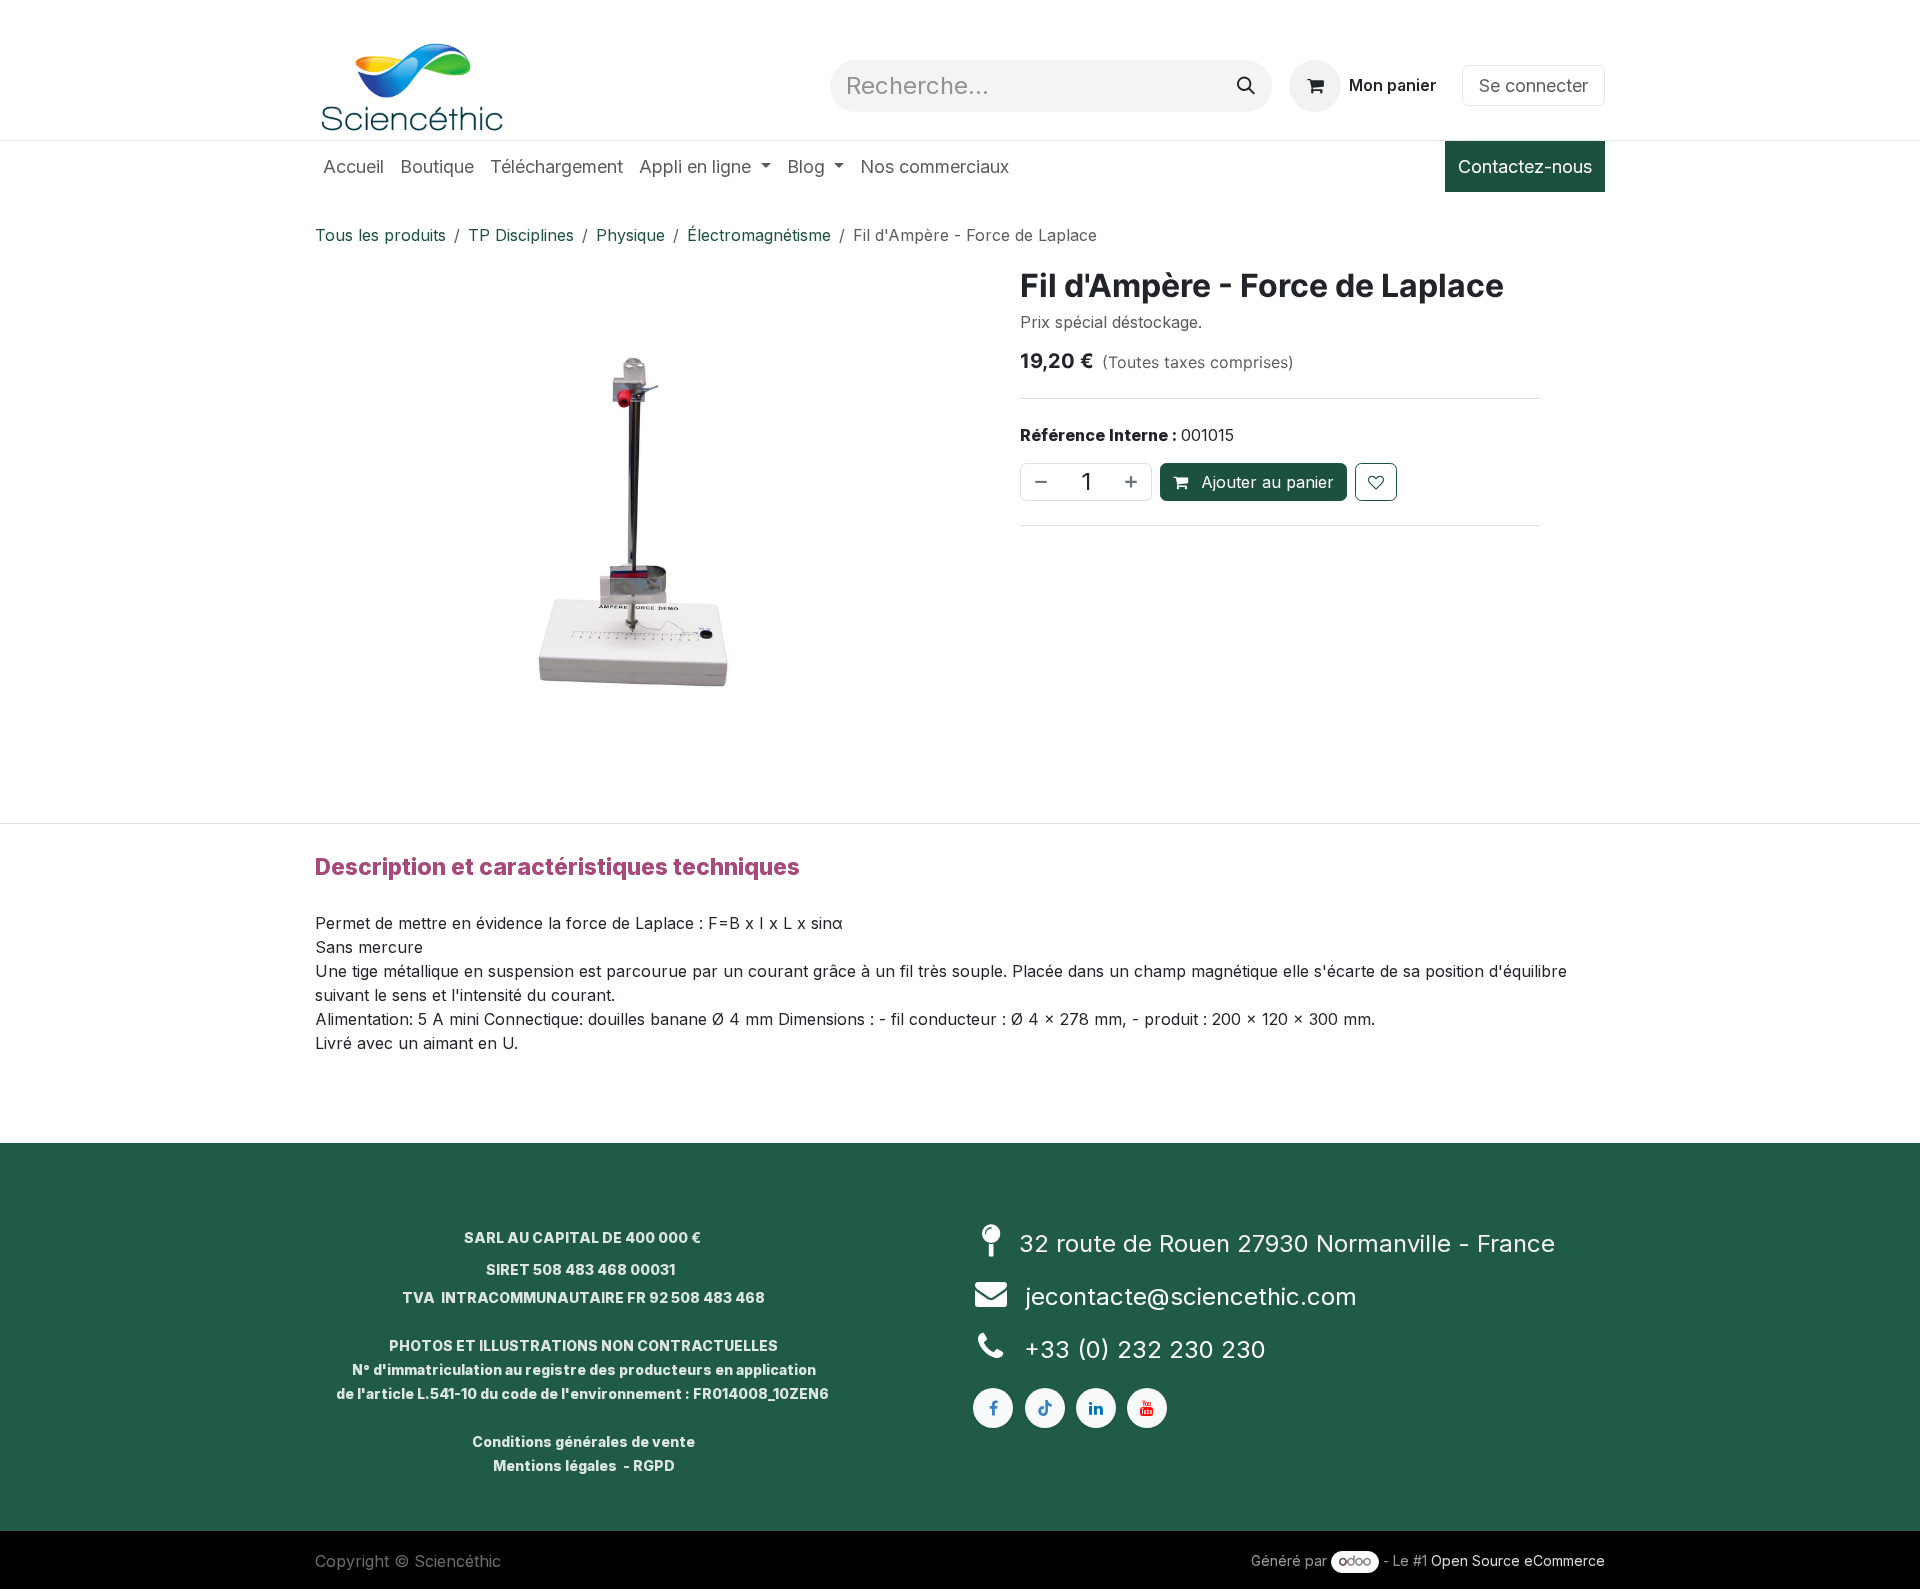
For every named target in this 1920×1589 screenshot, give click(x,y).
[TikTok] (1045, 1408)
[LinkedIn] (1096, 1408)
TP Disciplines (521, 235)
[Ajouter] (1133, 482)
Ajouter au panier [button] (1265, 482)
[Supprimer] (1039, 482)
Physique (630, 235)
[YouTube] (1147, 1408)
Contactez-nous (1525, 166)
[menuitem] (353, 166)
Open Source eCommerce (1518, 1560)
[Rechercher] (1246, 86)
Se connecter (1533, 85)
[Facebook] (993, 1408)
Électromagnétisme (759, 235)
